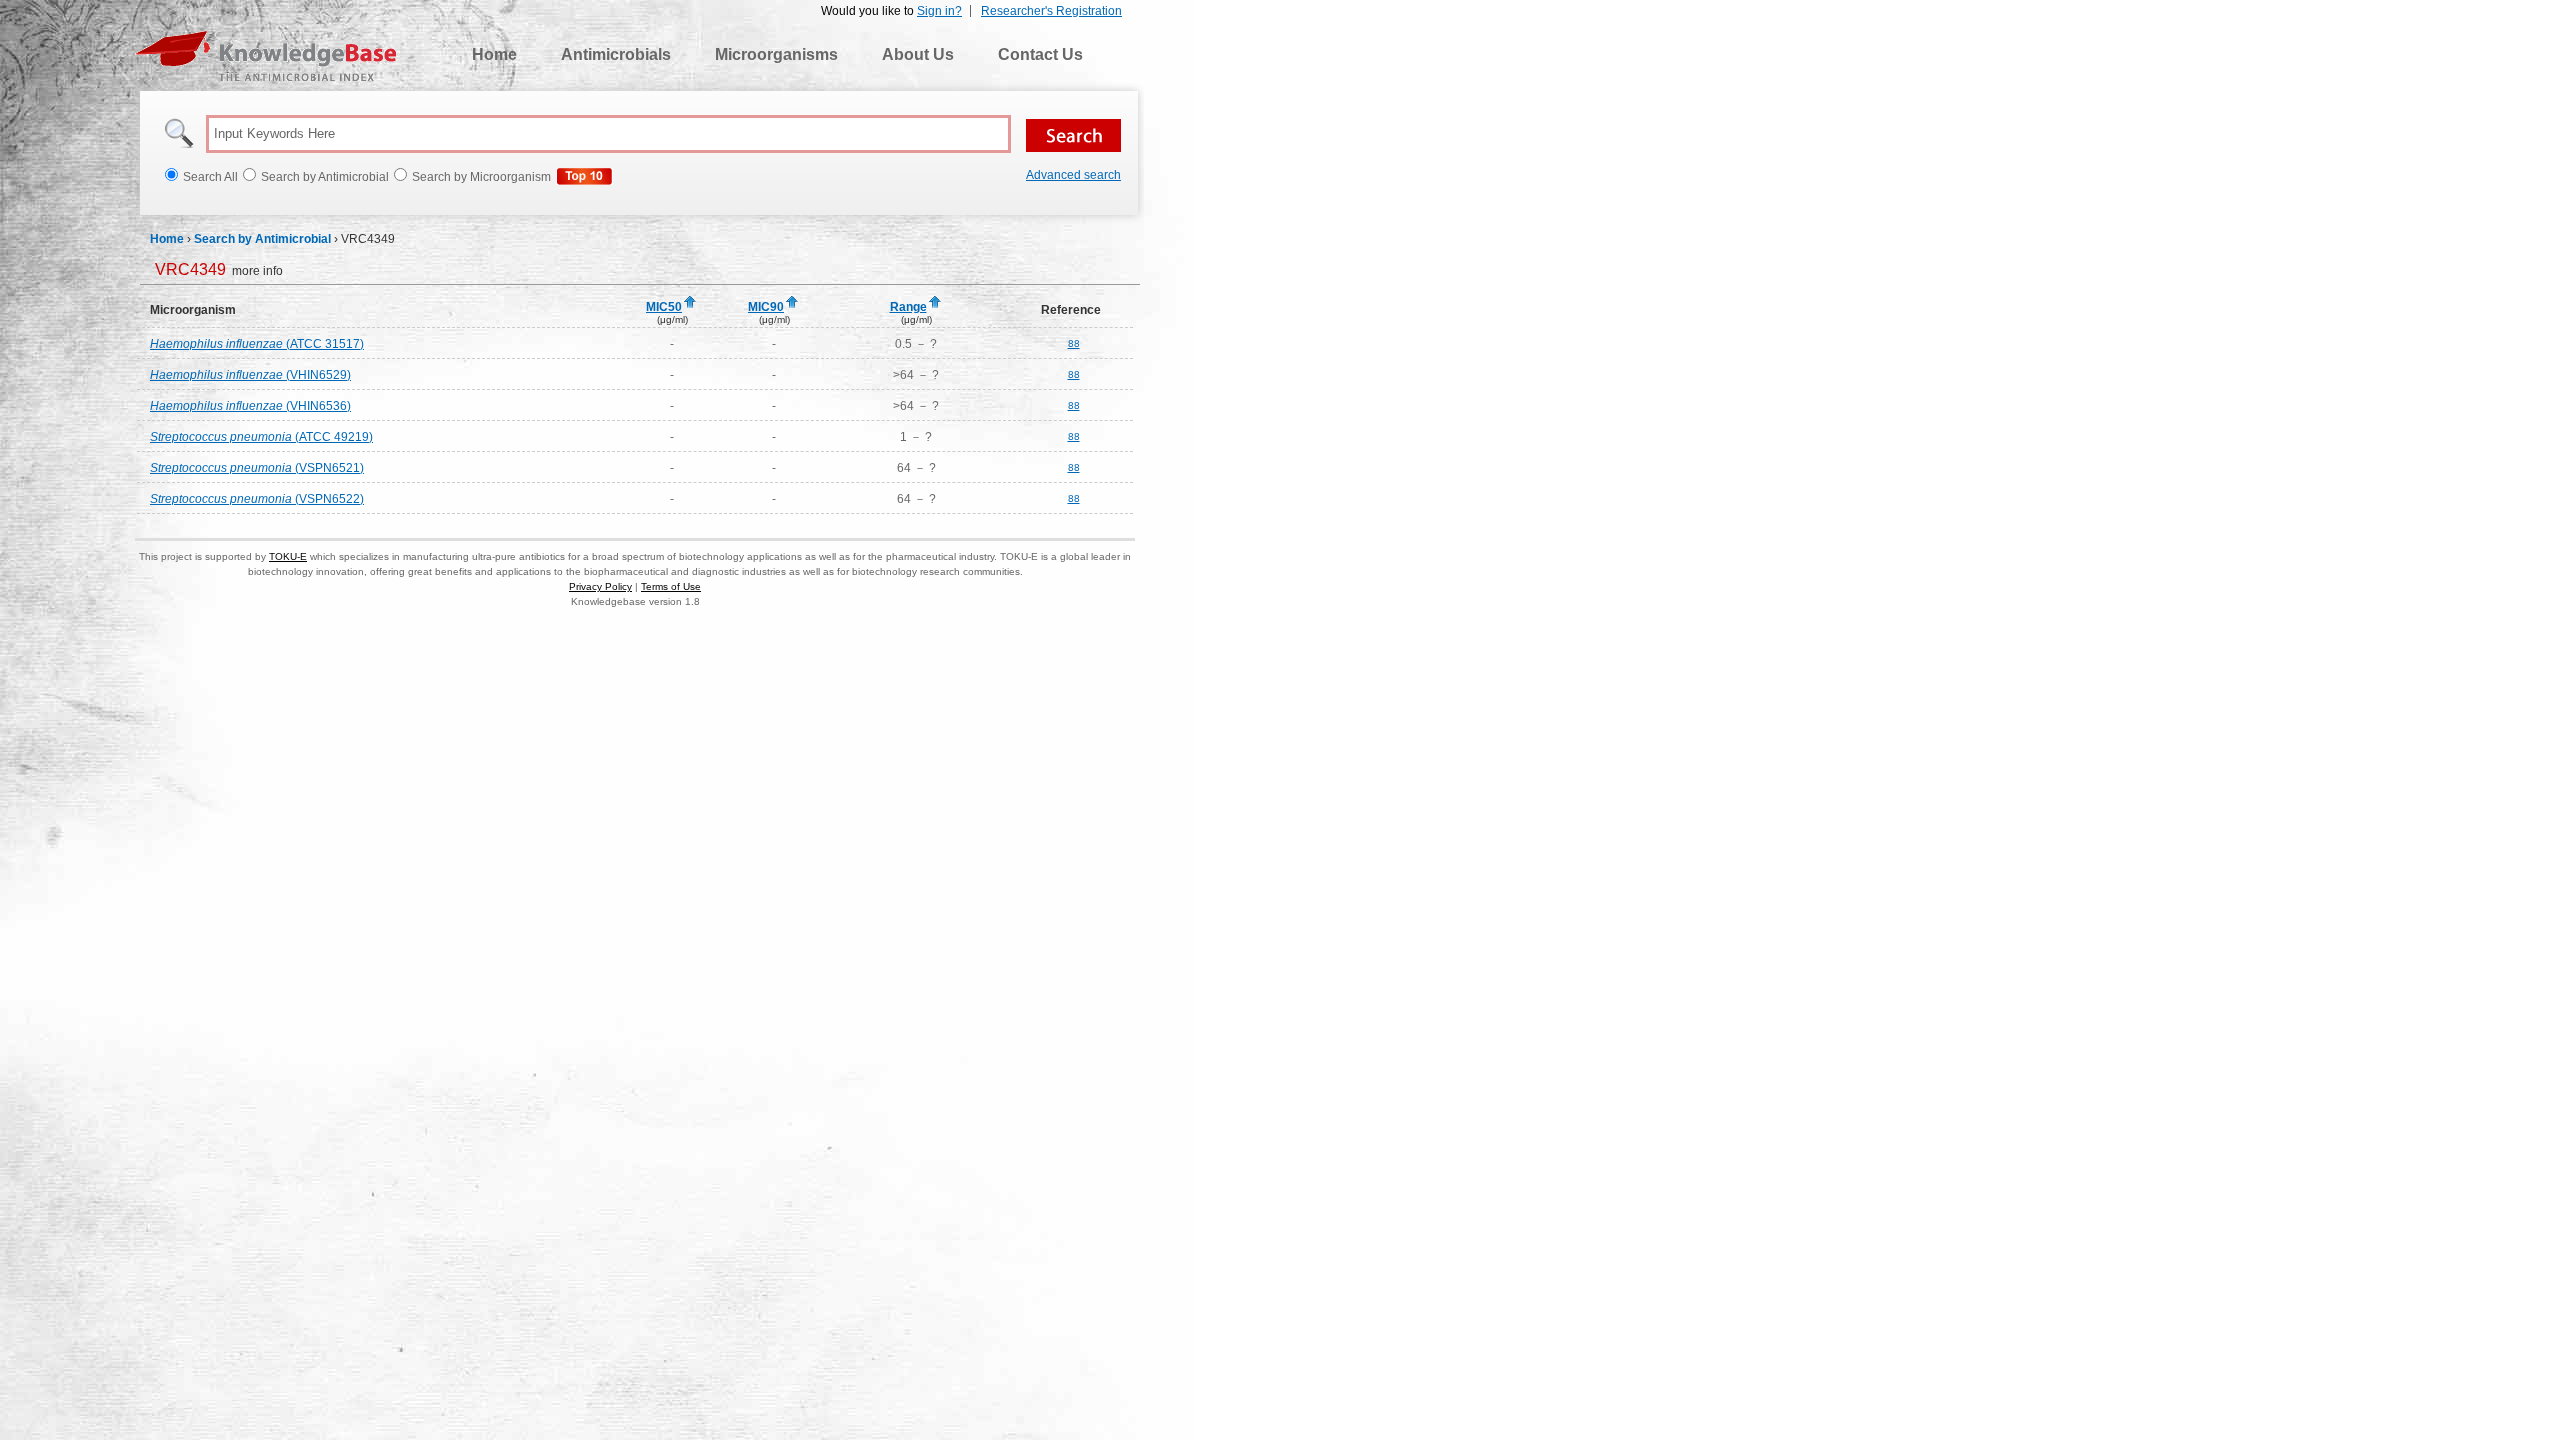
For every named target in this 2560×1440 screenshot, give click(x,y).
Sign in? (939, 11)
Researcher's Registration (1051, 11)
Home (494, 54)
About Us (918, 54)
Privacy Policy (600, 586)
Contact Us (1040, 54)
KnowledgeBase (265, 56)
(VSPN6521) (257, 468)
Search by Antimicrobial (262, 239)
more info (219, 271)
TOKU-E (288, 556)
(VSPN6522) (257, 499)
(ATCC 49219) (261, 437)
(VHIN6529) (250, 375)
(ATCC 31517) (257, 344)
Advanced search (1073, 175)
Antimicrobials (616, 54)
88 (1074, 343)
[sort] (690, 303)
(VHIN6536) (250, 406)
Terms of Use (671, 586)
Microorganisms (776, 54)
